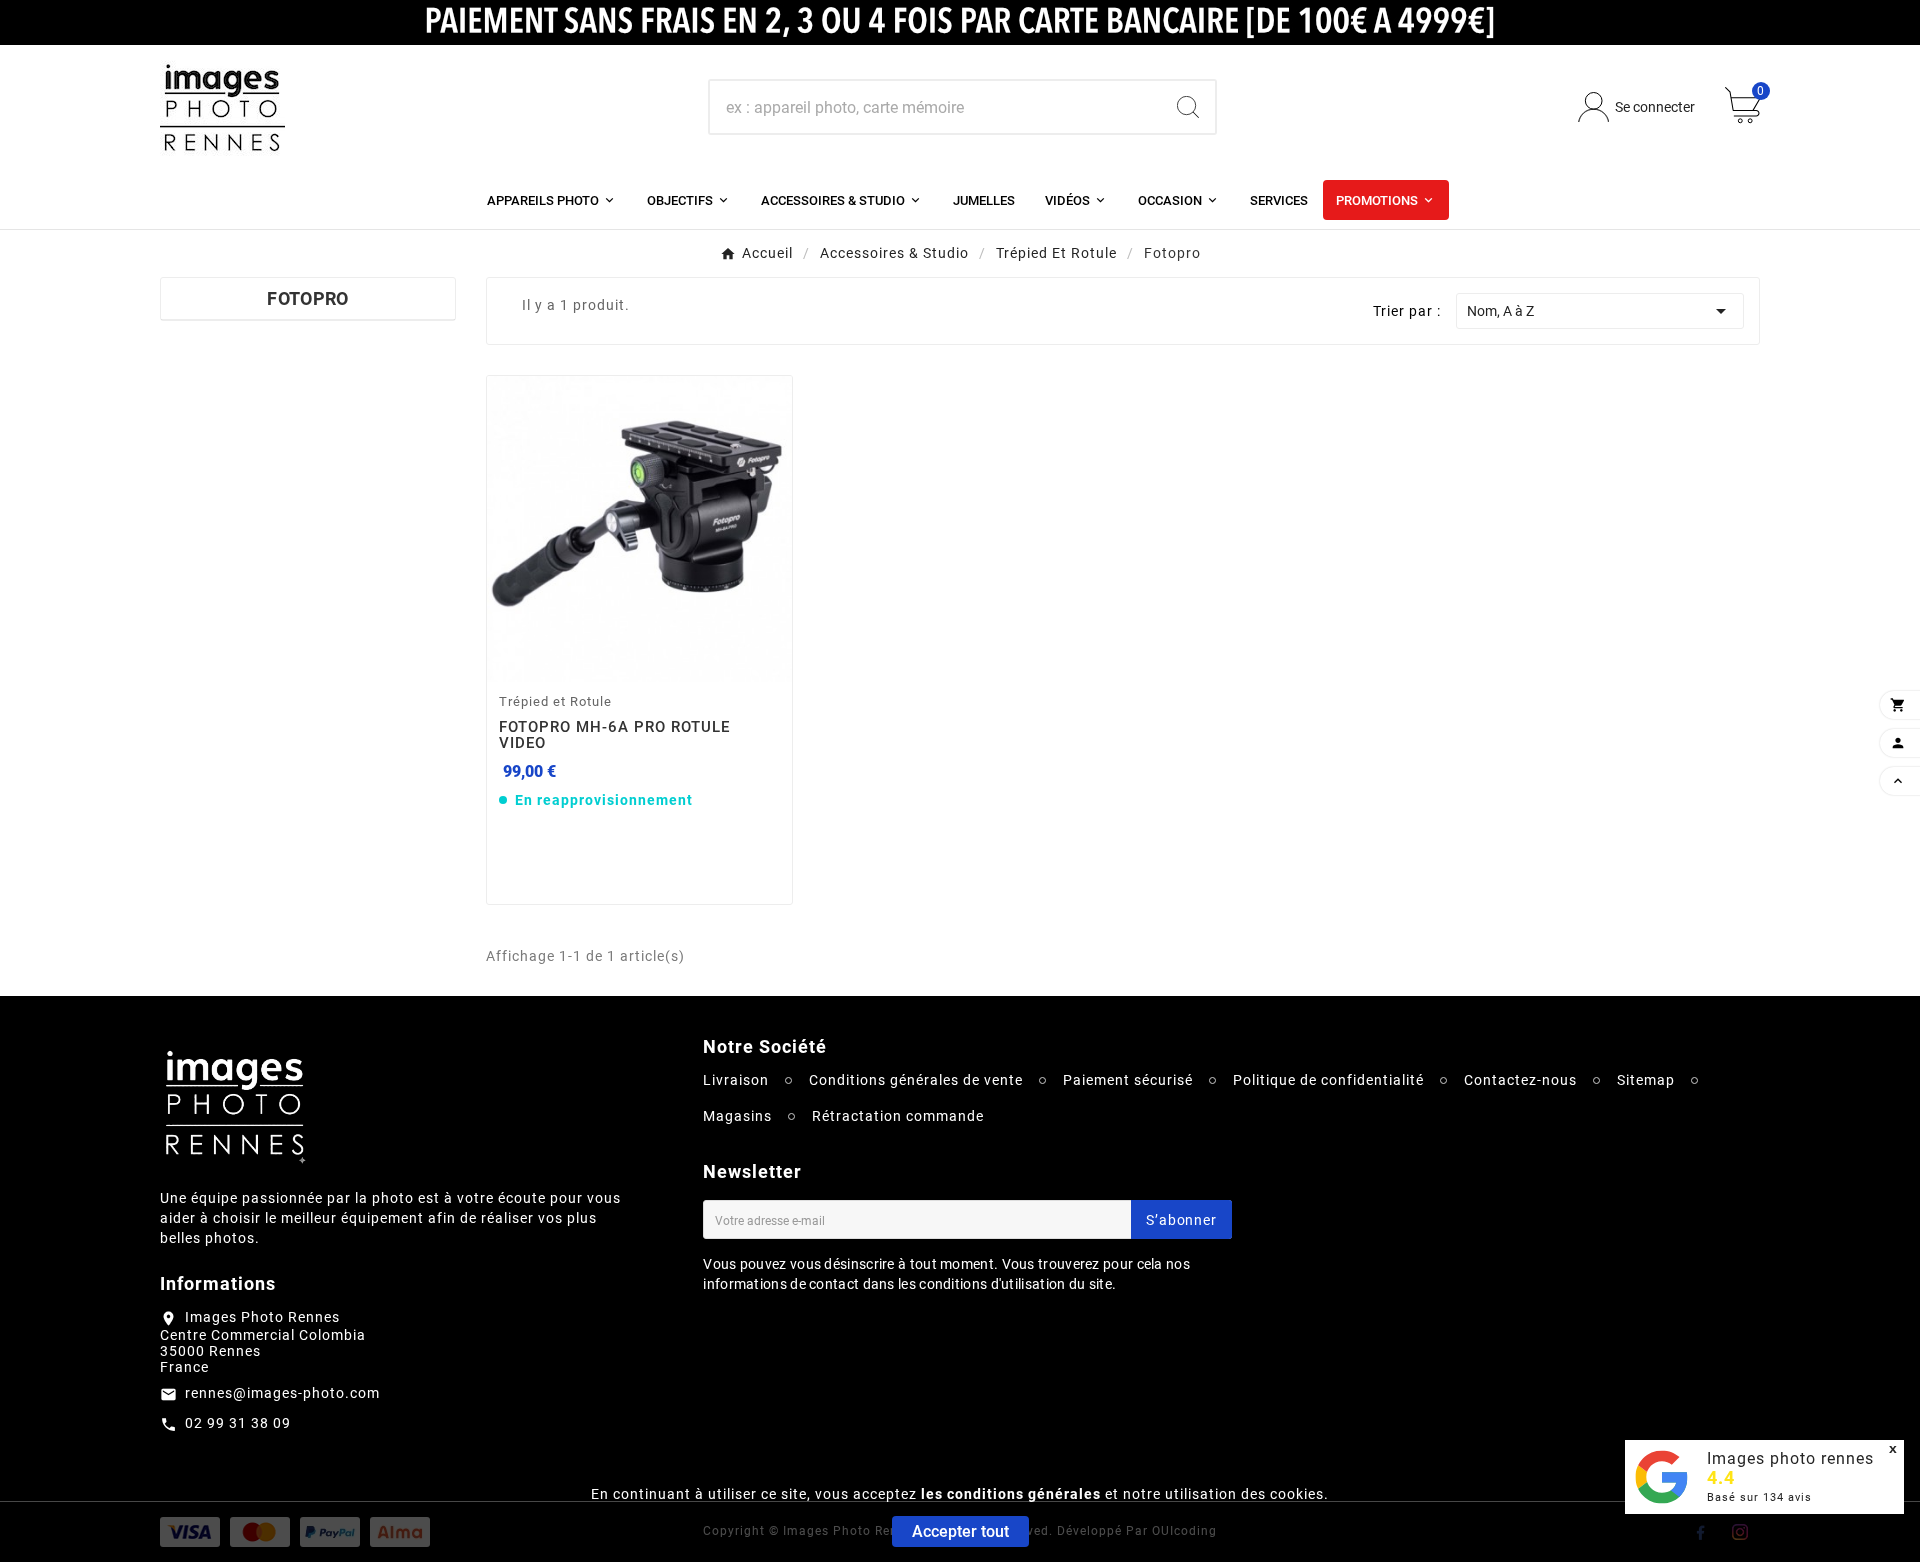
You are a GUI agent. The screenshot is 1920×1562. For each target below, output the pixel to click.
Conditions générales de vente (916, 1080)
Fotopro (307, 298)
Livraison (736, 1080)
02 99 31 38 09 (238, 1423)
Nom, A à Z (1600, 311)
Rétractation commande (898, 1116)
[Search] (1188, 107)
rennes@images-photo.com (282, 1393)
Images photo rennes (1790, 1458)
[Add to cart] (664, 659)
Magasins (737, 1116)
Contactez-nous (1520, 1080)
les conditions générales (1011, 1494)
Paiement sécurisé (1128, 1080)
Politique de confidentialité (1328, 1080)
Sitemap (1646, 1080)
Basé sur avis (1759, 1497)
